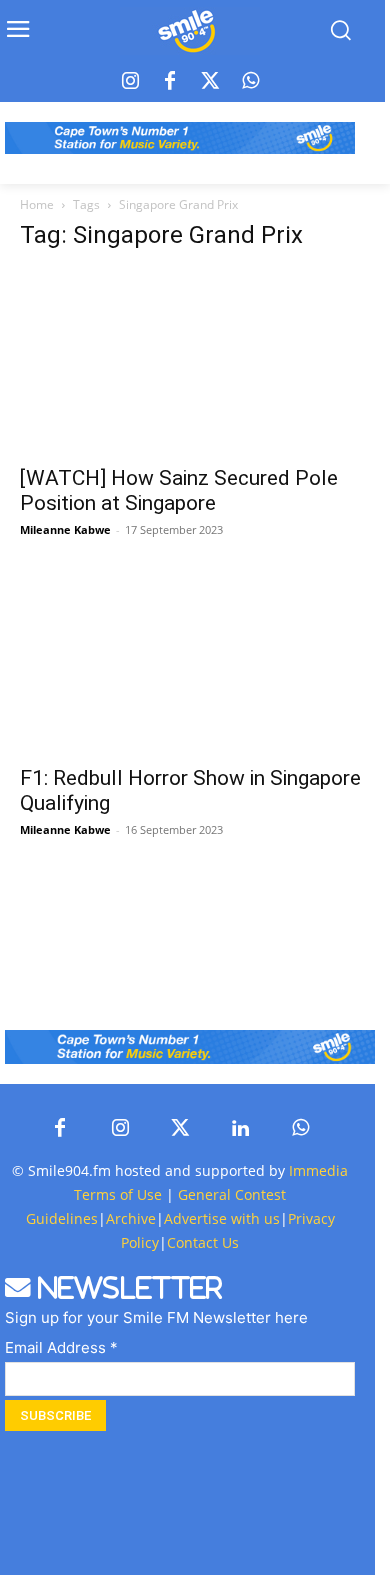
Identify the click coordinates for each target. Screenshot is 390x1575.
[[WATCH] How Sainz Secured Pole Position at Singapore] (205, 361)
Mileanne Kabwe (65, 529)
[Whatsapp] (250, 82)
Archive (131, 1218)
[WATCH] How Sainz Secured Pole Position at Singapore (179, 490)
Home (37, 204)
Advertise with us (222, 1218)
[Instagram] (130, 82)
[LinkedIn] (240, 1129)
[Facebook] (170, 82)
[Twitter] (210, 82)
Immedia (318, 1170)
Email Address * (61, 1347)
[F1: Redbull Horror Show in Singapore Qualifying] (205, 661)
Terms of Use (118, 1194)
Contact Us (203, 1242)
